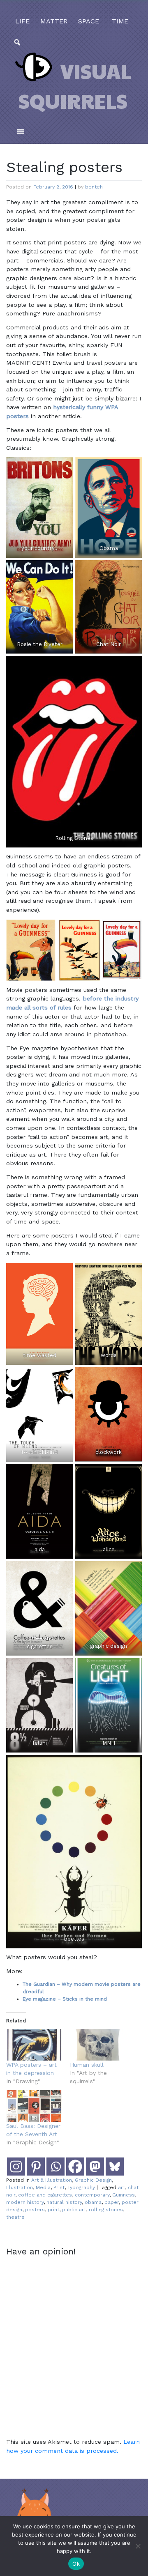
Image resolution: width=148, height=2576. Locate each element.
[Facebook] (75, 2167)
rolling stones (106, 2210)
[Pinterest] (36, 2167)
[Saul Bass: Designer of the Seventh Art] (34, 2106)
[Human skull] (98, 2045)
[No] (138, 2546)
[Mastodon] (95, 2167)
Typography (81, 2187)
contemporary (92, 2195)
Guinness (124, 2195)
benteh (94, 187)
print (53, 2210)
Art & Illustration (52, 2180)
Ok (76, 2564)
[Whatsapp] (55, 2167)
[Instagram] (16, 2167)
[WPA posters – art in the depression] (34, 2045)
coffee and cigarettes (45, 2195)
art (121, 2187)
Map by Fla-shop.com (112, 174)
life (22, 21)
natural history (64, 2202)
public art (74, 2210)
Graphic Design (93, 2180)
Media (43, 2187)
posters (35, 2210)
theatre (15, 2217)
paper (112, 2202)
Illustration (20, 2187)
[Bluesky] (115, 2167)
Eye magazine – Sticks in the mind (65, 1999)
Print (59, 2187)
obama (93, 2202)
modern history (25, 2202)
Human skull (87, 2065)
